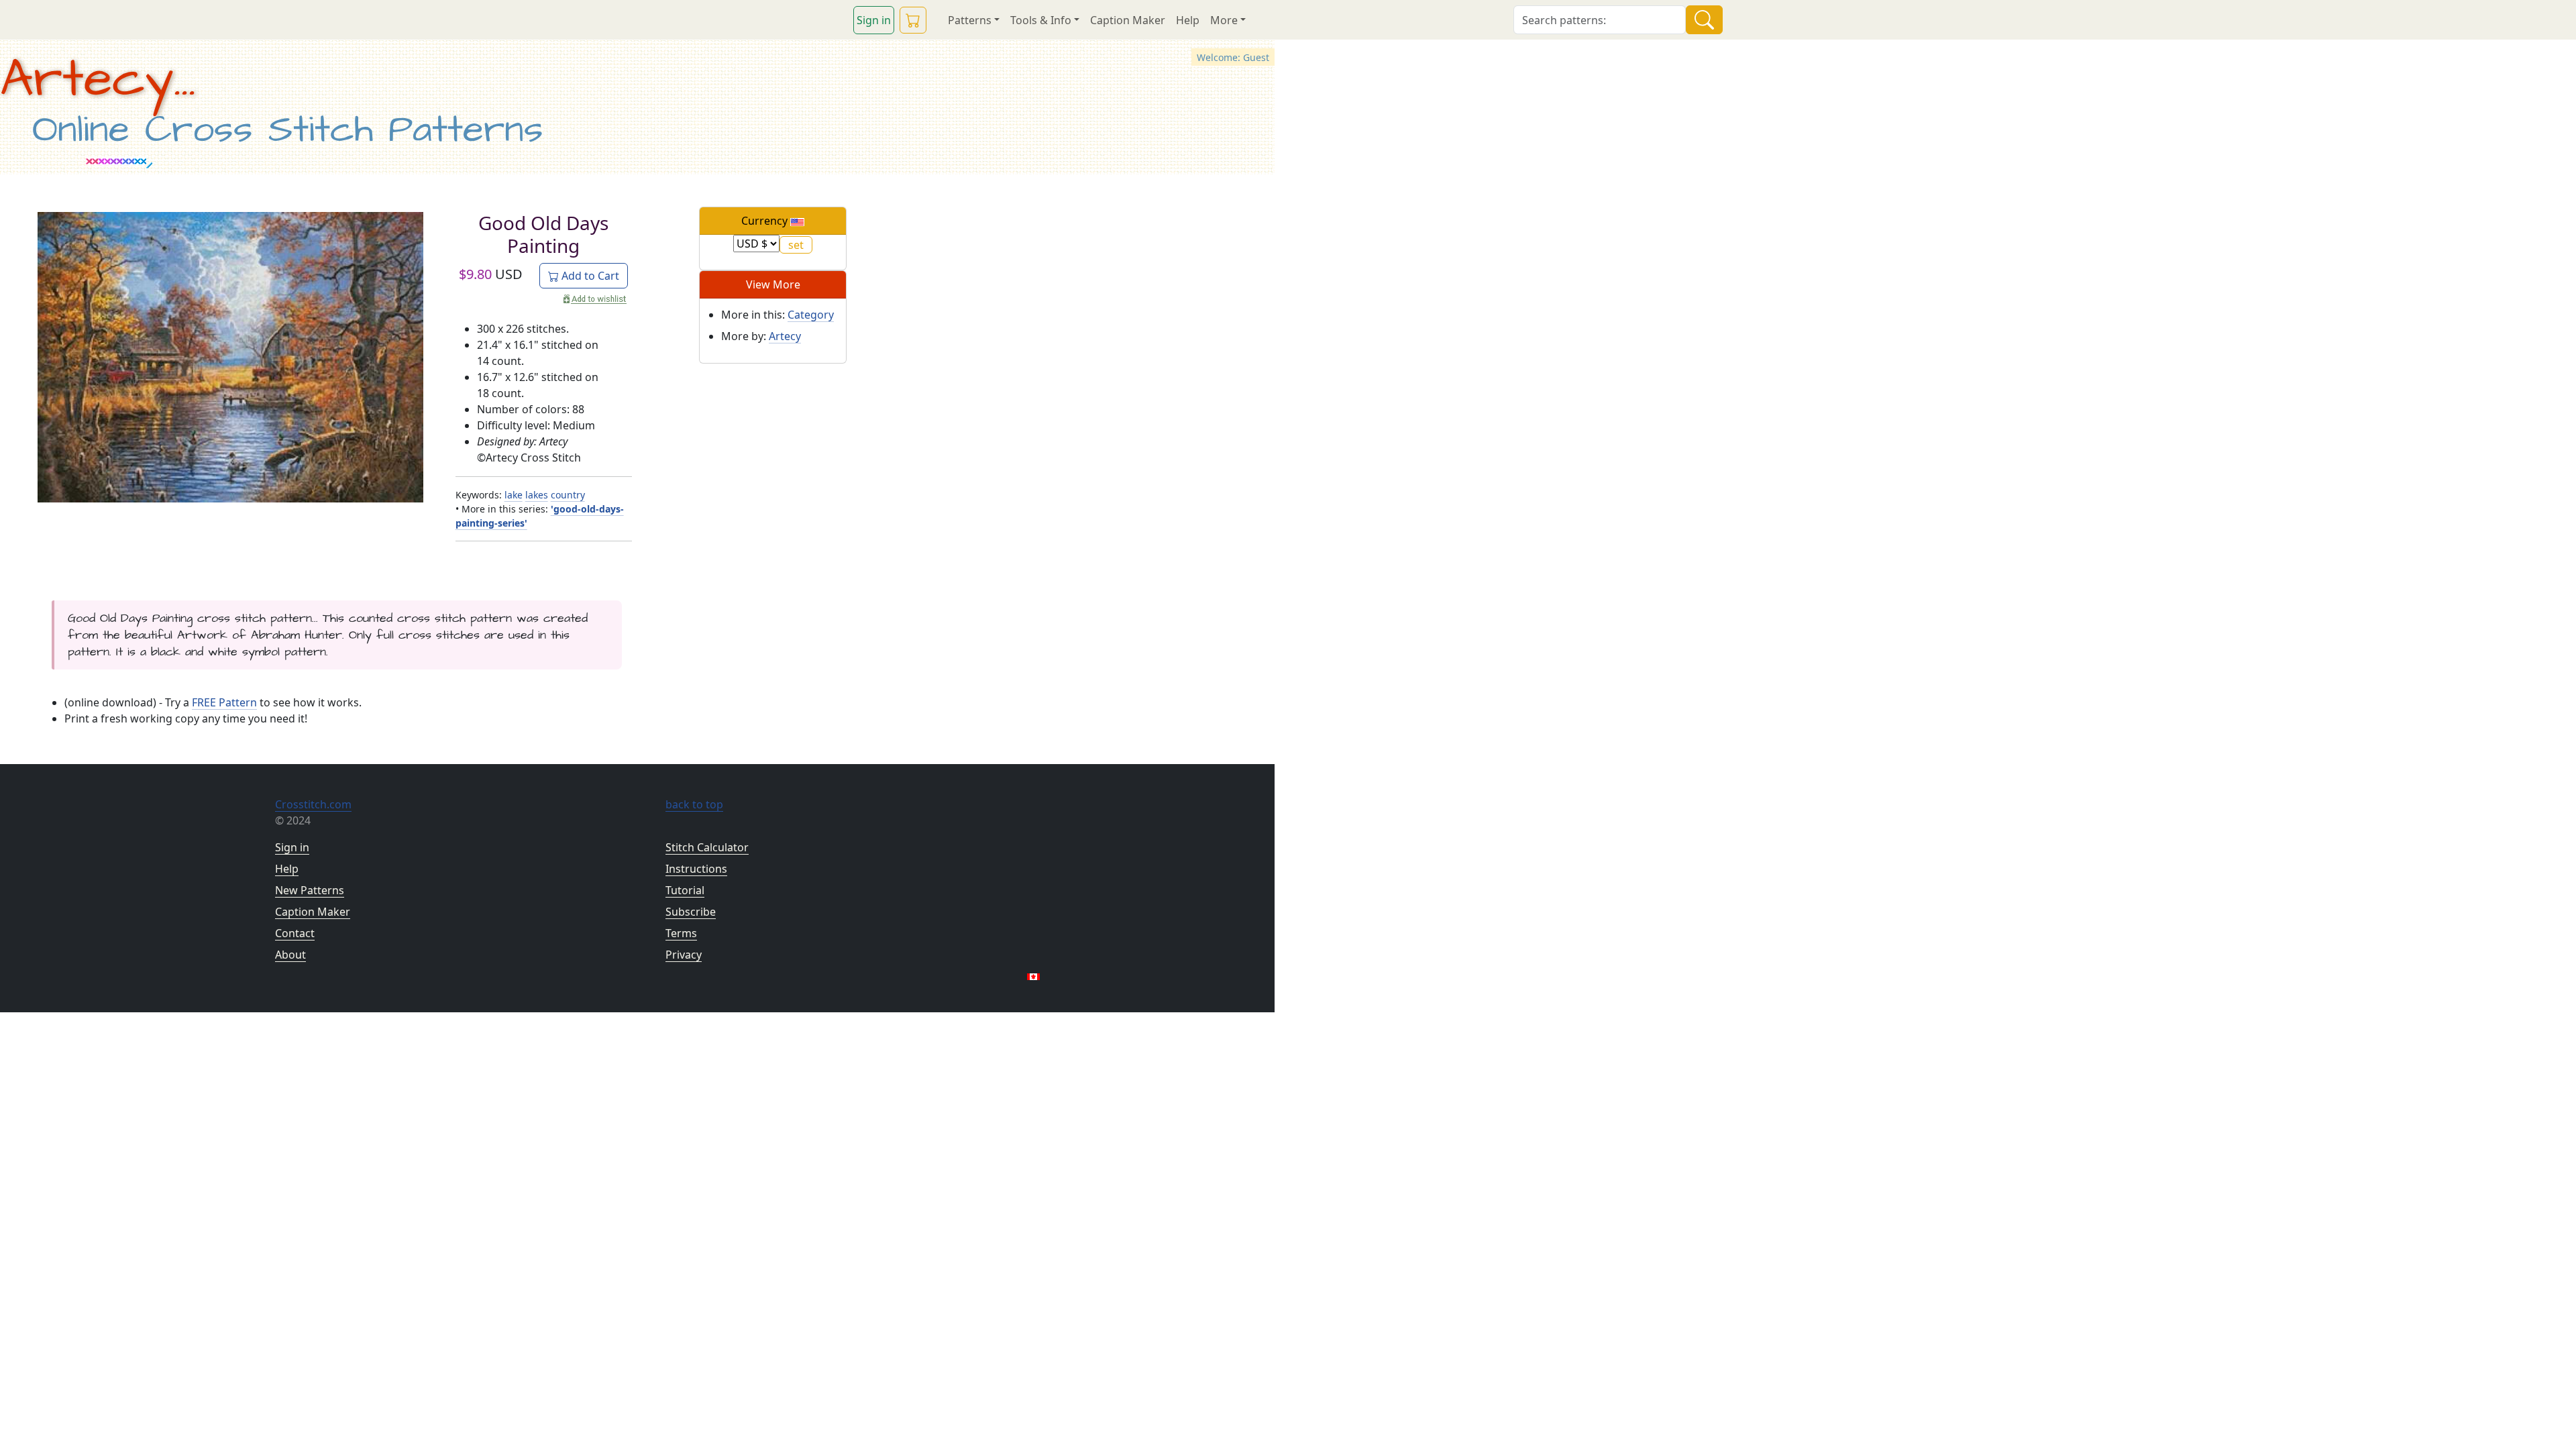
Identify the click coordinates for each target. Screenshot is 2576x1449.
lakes (537, 495)
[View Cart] (913, 20)
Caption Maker (1128, 20)
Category (811, 315)
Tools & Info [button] (1041, 20)
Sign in (874, 20)
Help (1188, 20)
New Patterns (310, 890)
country (568, 495)
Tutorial (685, 890)
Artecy (785, 336)
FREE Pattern (224, 702)
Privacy (684, 955)
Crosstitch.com (313, 804)
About (290, 955)
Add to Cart (589, 276)
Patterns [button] (970, 20)
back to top (694, 804)
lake (514, 495)
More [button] (1224, 20)
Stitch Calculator (707, 847)
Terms (681, 933)
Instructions (696, 869)
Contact (295, 933)
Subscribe (691, 912)
